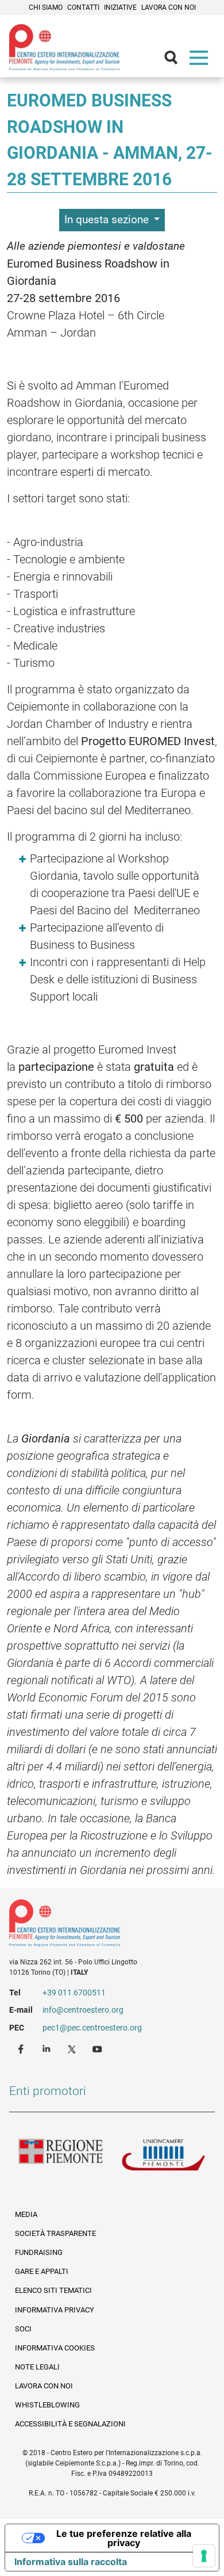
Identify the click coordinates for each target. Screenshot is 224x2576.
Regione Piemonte (61, 2157)
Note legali (37, 2367)
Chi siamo (46, 7)
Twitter (73, 2048)
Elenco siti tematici (53, 2290)
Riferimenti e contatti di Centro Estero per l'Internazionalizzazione (102, 1925)
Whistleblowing (47, 2405)
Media (26, 2214)
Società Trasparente (55, 2233)
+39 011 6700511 (74, 1993)
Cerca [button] (176, 60)
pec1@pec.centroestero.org (92, 2028)
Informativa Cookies (55, 2348)
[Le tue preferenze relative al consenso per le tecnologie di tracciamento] (204, 2556)
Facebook (22, 2048)
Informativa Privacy (55, 2310)
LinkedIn (48, 2048)
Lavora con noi (169, 7)
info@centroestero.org (83, 2010)
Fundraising (39, 2252)
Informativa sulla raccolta (71, 2562)
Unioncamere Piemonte (163, 2157)
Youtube (98, 2048)
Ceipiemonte (64, 47)
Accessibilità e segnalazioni (70, 2424)
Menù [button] (201, 60)
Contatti (83, 7)
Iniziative (120, 7)
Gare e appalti (42, 2271)
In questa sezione (108, 220)
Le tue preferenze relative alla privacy (124, 2538)
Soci (23, 2329)
